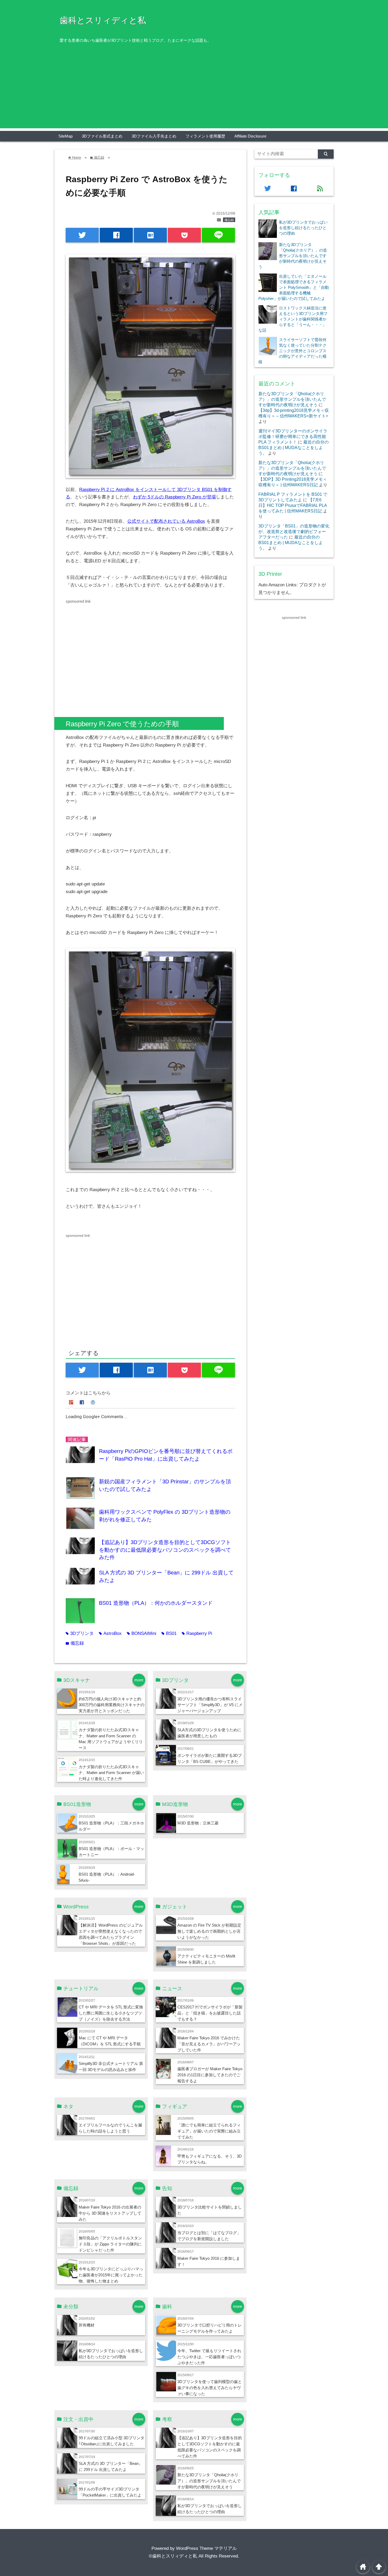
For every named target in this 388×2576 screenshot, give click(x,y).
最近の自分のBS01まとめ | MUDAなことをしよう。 (294, 447)
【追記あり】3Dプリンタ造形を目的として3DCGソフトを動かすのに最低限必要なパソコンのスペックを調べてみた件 (165, 1550)
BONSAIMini (142, 1633)
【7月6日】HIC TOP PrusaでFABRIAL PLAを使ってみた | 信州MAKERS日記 (293, 505)
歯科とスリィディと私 (103, 20)
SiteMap (65, 136)
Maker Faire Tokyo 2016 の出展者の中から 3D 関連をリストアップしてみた (110, 2213)
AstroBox (110, 1633)
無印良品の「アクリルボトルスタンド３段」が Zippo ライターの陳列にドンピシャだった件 (110, 2244)
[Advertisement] (194, 91)
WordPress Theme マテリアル (206, 2548)
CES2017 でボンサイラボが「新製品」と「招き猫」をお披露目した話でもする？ (210, 2013)
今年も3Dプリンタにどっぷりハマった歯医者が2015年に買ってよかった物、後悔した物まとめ (111, 2275)
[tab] (72, 1403)
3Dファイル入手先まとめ (154, 136)
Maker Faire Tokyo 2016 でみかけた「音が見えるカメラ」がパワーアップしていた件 (209, 2044)
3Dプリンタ (80, 1633)
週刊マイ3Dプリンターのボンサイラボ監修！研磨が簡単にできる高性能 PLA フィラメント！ (293, 436)
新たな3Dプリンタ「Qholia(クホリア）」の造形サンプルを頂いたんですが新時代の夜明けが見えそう (209, 2481)
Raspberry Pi (197, 1633)
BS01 (169, 1633)
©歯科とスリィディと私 (173, 2556)
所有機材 (87, 2325)
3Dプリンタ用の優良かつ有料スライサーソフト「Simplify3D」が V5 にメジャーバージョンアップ (210, 1705)
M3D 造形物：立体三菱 (198, 1823)
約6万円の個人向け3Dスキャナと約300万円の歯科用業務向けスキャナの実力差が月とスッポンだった (112, 1705)
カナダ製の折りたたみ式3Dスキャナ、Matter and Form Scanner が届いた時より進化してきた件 (111, 1773)
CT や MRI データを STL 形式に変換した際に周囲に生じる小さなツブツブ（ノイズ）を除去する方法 (111, 2013)
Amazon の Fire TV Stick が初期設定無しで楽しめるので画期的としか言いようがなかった (209, 1931)
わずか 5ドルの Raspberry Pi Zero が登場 (174, 497)
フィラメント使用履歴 (205, 136)
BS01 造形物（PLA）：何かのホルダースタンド (156, 1603)
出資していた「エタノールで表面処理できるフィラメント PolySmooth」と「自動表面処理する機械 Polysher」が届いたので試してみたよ (294, 287)
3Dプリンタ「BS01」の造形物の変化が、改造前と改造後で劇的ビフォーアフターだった (294, 531)
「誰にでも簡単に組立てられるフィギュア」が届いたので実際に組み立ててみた (209, 2131)
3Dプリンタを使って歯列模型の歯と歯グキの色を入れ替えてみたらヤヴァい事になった (210, 2388)
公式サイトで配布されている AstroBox (166, 521)
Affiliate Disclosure (250, 136)
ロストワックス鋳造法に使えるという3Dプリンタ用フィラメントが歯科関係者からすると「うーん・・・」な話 (293, 319)
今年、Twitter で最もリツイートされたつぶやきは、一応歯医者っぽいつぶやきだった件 (209, 2357)
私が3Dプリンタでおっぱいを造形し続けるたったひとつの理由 (303, 228)
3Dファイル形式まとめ (102, 136)
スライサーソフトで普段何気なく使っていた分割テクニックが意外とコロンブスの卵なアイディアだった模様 (292, 351)
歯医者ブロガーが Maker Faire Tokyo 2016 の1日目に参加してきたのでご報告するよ (210, 2075)
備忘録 (229, 220)
